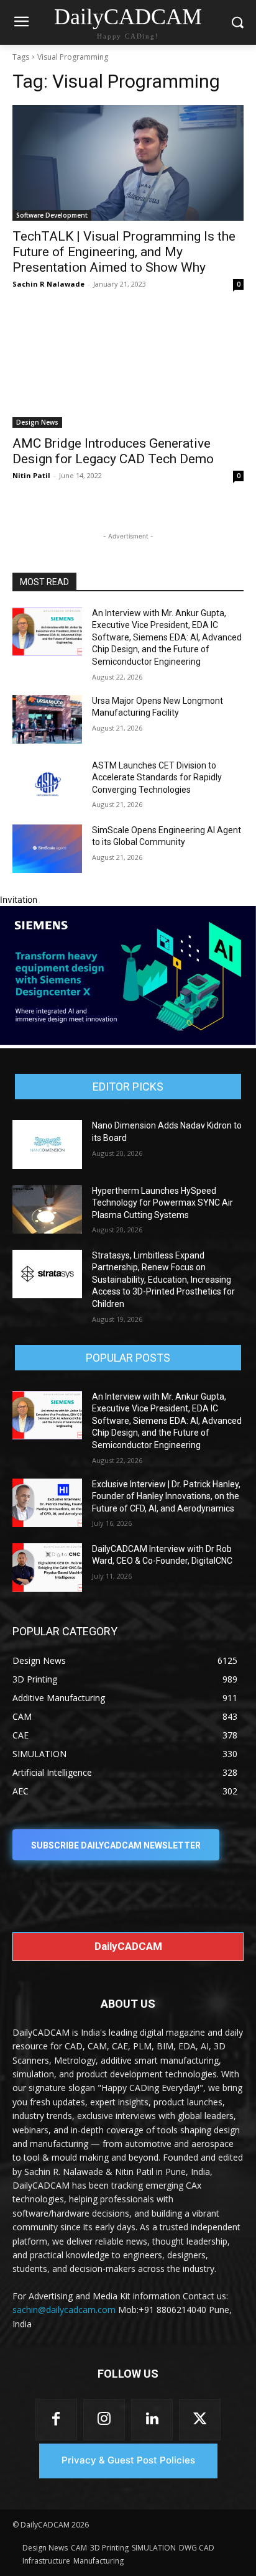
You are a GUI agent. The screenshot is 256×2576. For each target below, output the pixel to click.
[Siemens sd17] (128, 1042)
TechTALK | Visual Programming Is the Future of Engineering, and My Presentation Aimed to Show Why (124, 252)
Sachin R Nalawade (48, 284)
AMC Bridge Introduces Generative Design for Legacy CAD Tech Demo (113, 451)
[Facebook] (56, 2420)
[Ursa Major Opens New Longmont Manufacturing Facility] (47, 719)
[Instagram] (104, 2420)
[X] (200, 2420)
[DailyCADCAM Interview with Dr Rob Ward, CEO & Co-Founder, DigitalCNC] (47, 1567)
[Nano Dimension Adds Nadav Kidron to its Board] (47, 1144)
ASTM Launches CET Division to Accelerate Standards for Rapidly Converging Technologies (157, 778)
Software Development (52, 215)
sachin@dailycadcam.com (64, 2310)
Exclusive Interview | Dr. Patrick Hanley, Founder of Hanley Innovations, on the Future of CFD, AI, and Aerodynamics (166, 1496)
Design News (37, 422)
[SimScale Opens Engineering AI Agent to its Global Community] (47, 849)
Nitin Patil (31, 475)
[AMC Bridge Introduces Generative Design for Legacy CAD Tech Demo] (128, 370)
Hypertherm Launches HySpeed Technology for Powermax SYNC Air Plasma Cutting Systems (162, 1203)
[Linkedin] (152, 2420)
